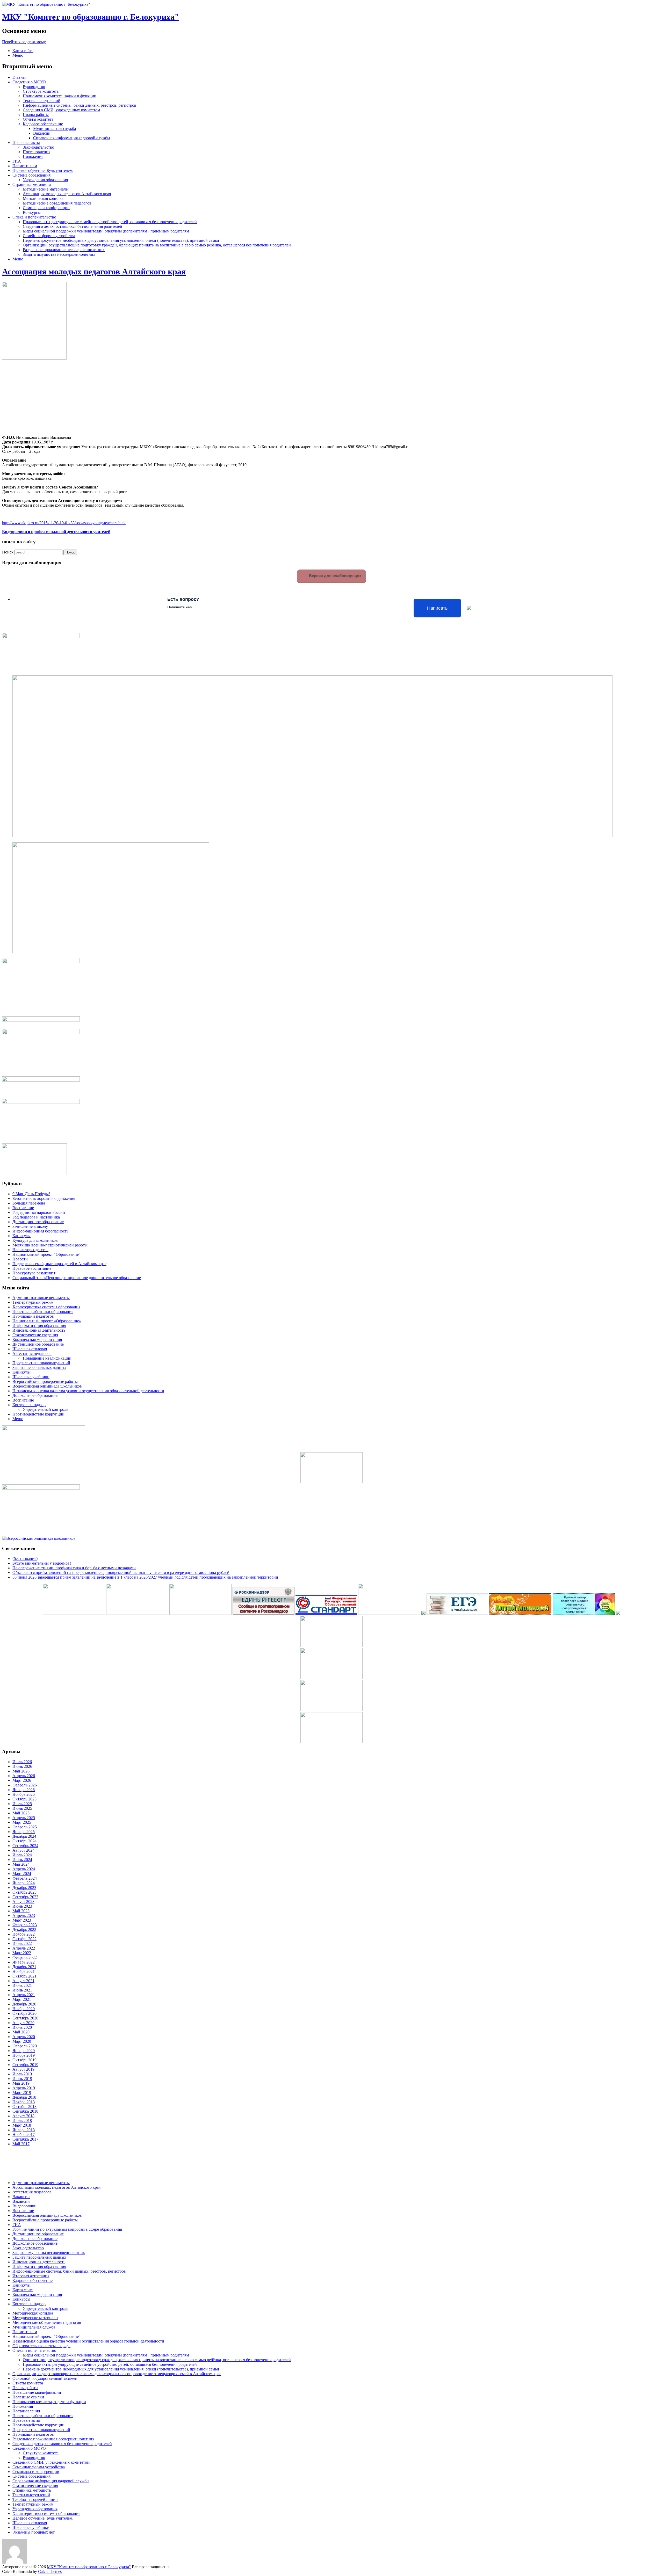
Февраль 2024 (25, 1878)
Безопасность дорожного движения (44, 1198)
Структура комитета (41, 91)
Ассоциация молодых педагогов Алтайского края (67, 194)
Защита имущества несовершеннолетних (59, 254)
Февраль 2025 (25, 1827)
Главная (19, 77)
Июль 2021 (22, 1985)
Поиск (8, 552)
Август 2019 (23, 2069)
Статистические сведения (35, 1335)
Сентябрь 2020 (25, 2018)
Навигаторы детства (30, 1250)
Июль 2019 (22, 2074)
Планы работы (36, 115)
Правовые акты (26, 143)
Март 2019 (22, 2093)
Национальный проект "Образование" (46, 1254)
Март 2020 (22, 2041)
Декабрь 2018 (24, 2097)
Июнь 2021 (22, 1990)
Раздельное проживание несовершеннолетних (64, 250)
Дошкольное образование (35, 1395)
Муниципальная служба (55, 129)
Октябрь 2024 (24, 1841)
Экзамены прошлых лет (34, 2532)
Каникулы (21, 1236)
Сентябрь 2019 (25, 2065)
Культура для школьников (35, 1240)
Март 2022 (22, 1953)
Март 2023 (22, 1920)
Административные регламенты (41, 1298)
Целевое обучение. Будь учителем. (43, 170)
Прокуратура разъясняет (34, 1273)
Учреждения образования (45, 180)
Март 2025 (22, 1822)
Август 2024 (23, 1850)
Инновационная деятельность (39, 1330)
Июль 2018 (22, 2121)
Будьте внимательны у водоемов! (42, 1563)
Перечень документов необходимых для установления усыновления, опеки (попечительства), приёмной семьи (121, 240)
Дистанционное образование (38, 1222)
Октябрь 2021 (24, 1976)
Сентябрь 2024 (25, 1846)
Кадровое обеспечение (43, 124)
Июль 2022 (22, 1943)
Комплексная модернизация (37, 1340)
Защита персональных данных (39, 1367)
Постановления (37, 152)
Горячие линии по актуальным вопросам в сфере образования (67, 2229)
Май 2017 (21, 2144)
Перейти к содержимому (24, 42)
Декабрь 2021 (24, 1967)
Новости (20, 1259)
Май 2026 (21, 1771)
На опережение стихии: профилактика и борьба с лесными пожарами (74, 1568)
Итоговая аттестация (31, 2276)
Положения (33, 156)
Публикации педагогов (33, 1316)
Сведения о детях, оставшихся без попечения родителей (73, 226)
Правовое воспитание (32, 1268)
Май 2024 (21, 1864)
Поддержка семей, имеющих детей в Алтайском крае (59, 1264)
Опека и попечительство (34, 217)
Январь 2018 (24, 2130)
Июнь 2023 (22, 1906)
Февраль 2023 (25, 1925)
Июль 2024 (22, 1855)
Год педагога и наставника (36, 1217)
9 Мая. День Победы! (31, 1194)
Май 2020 (21, 2032)
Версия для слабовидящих (335, 576)
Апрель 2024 (24, 1869)
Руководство (34, 87)
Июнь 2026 (22, 1766)
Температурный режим (33, 1302)
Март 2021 (22, 1999)
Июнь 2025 (22, 1808)
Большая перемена (29, 1203)
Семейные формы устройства (49, 236)
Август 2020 (23, 2023)
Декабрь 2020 (24, 2004)
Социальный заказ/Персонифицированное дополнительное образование (77, 1278)
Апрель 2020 (24, 2037)
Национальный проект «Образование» (47, 1321)
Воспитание (23, 1208)
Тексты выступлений (42, 101)
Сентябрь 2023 (25, 1897)
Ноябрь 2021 (24, 1971)
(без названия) (25, 1559)
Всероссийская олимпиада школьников (47, 1386)
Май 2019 (21, 2083)
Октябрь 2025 (24, 1799)
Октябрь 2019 (24, 2060)
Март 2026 (22, 1780)
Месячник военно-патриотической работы (50, 1245)
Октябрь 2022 (24, 1939)
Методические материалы (46, 189)
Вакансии (42, 133)
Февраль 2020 (25, 2046)
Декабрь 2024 (24, 1836)
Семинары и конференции (46, 208)
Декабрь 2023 (24, 1888)
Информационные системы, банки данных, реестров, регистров (80, 105)
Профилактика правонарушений (41, 1363)
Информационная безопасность (40, 1231)
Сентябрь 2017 (25, 2139)
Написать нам (25, 166)
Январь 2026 (24, 1790)
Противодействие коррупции (38, 1414)
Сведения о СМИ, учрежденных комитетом (61, 110)
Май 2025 (21, 1813)
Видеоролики (24, 2206)
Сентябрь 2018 (25, 2111)
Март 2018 (22, 2125)
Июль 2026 (22, 1762)
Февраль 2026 (25, 1785)
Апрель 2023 (24, 1915)
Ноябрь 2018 (24, 2102)
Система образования (31, 175)
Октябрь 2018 (24, 2107)
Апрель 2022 (24, 1948)
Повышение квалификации (47, 1358)
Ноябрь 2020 (24, 2009)
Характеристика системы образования (46, 1307)
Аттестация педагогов (32, 1353)
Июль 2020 (22, 2027)
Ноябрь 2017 (24, 2134)
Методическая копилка (43, 198)
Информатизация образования (39, 1326)
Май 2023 (21, 1911)
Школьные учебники (31, 1377)
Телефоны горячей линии (35, 2500)
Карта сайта (23, 51)
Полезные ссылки (28, 2397)
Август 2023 (23, 1902)
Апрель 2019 (24, 2088)
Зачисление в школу (30, 1226)
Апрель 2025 (24, 1818)
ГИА (17, 161)
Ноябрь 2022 (24, 1934)
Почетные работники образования (43, 1312)
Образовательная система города (41, 2346)
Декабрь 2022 (24, 1929)
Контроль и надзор (29, 1405)
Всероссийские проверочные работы (45, 1381)
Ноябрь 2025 (24, 1794)
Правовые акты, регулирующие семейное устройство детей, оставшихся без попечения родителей (110, 222)
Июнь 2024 (22, 1860)
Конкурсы (32, 212)
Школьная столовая (30, 1349)
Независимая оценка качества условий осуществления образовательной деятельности (88, 1391)
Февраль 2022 (25, 1957)
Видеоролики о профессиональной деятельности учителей (56, 532)
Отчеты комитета (38, 119)
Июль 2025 (22, 1804)
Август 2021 (23, 1981)
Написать (437, 608)
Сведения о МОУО (29, 82)
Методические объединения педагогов (57, 203)
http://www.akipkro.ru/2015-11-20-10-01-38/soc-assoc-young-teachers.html (64, 523)
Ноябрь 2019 (24, 2055)
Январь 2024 (24, 1883)
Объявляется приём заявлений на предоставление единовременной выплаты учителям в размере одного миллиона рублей (121, 1572)
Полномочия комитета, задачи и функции (60, 96)
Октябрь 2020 (24, 2013)
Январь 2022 (24, 1962)
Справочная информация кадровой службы (72, 138)
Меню (18, 55)
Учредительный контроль (45, 1409)
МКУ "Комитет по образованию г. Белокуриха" (91, 17)
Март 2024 (22, 1874)
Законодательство (38, 147)
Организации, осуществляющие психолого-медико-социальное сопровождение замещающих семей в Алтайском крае (117, 2374)
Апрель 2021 (24, 1995)
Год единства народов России (39, 1212)
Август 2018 (23, 2116)
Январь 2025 (24, 1832)
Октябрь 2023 (24, 1892)
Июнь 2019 (22, 2079)
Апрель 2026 (24, 1776)
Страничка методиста (32, 184)
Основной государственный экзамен (45, 2378)
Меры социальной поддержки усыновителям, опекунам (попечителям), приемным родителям (106, 231)
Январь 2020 (24, 2051)
